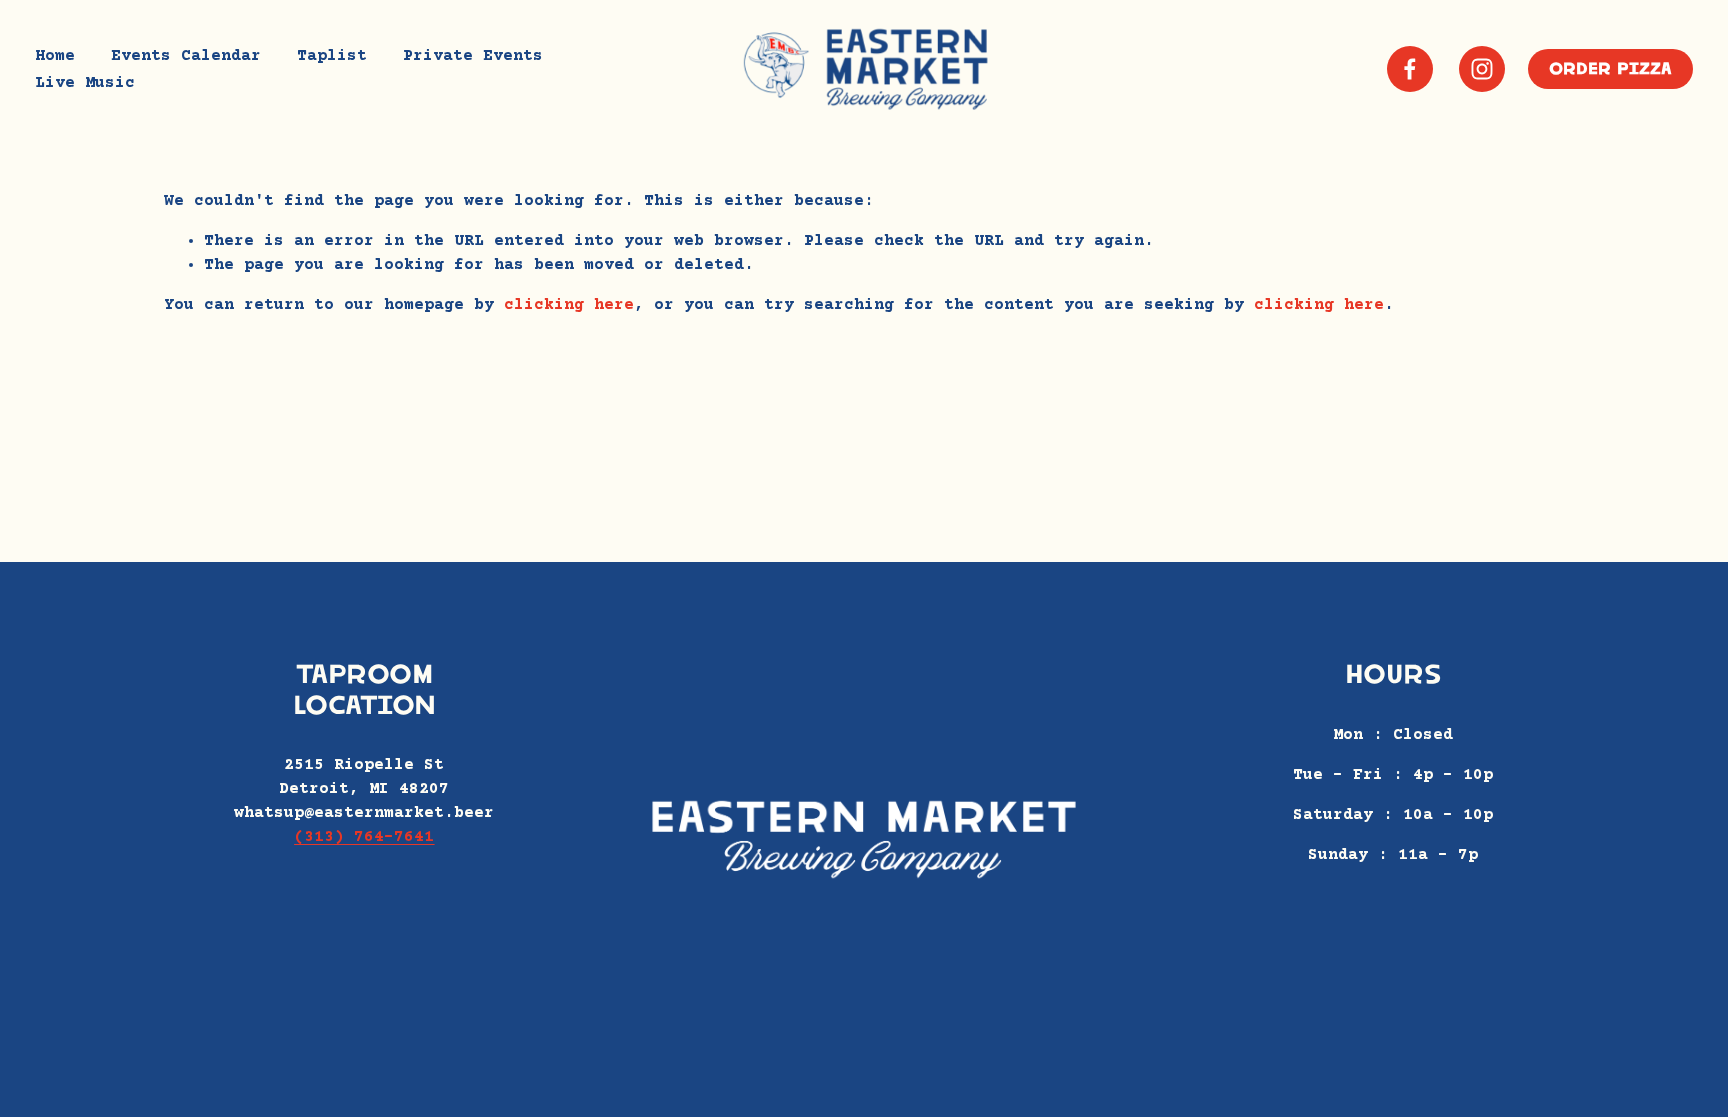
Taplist (332, 56)
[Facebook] (1410, 69)
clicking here (569, 305)
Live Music (85, 83)
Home (55, 56)
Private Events (473, 56)
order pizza (1610, 69)
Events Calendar (186, 56)
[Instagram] (1482, 69)
